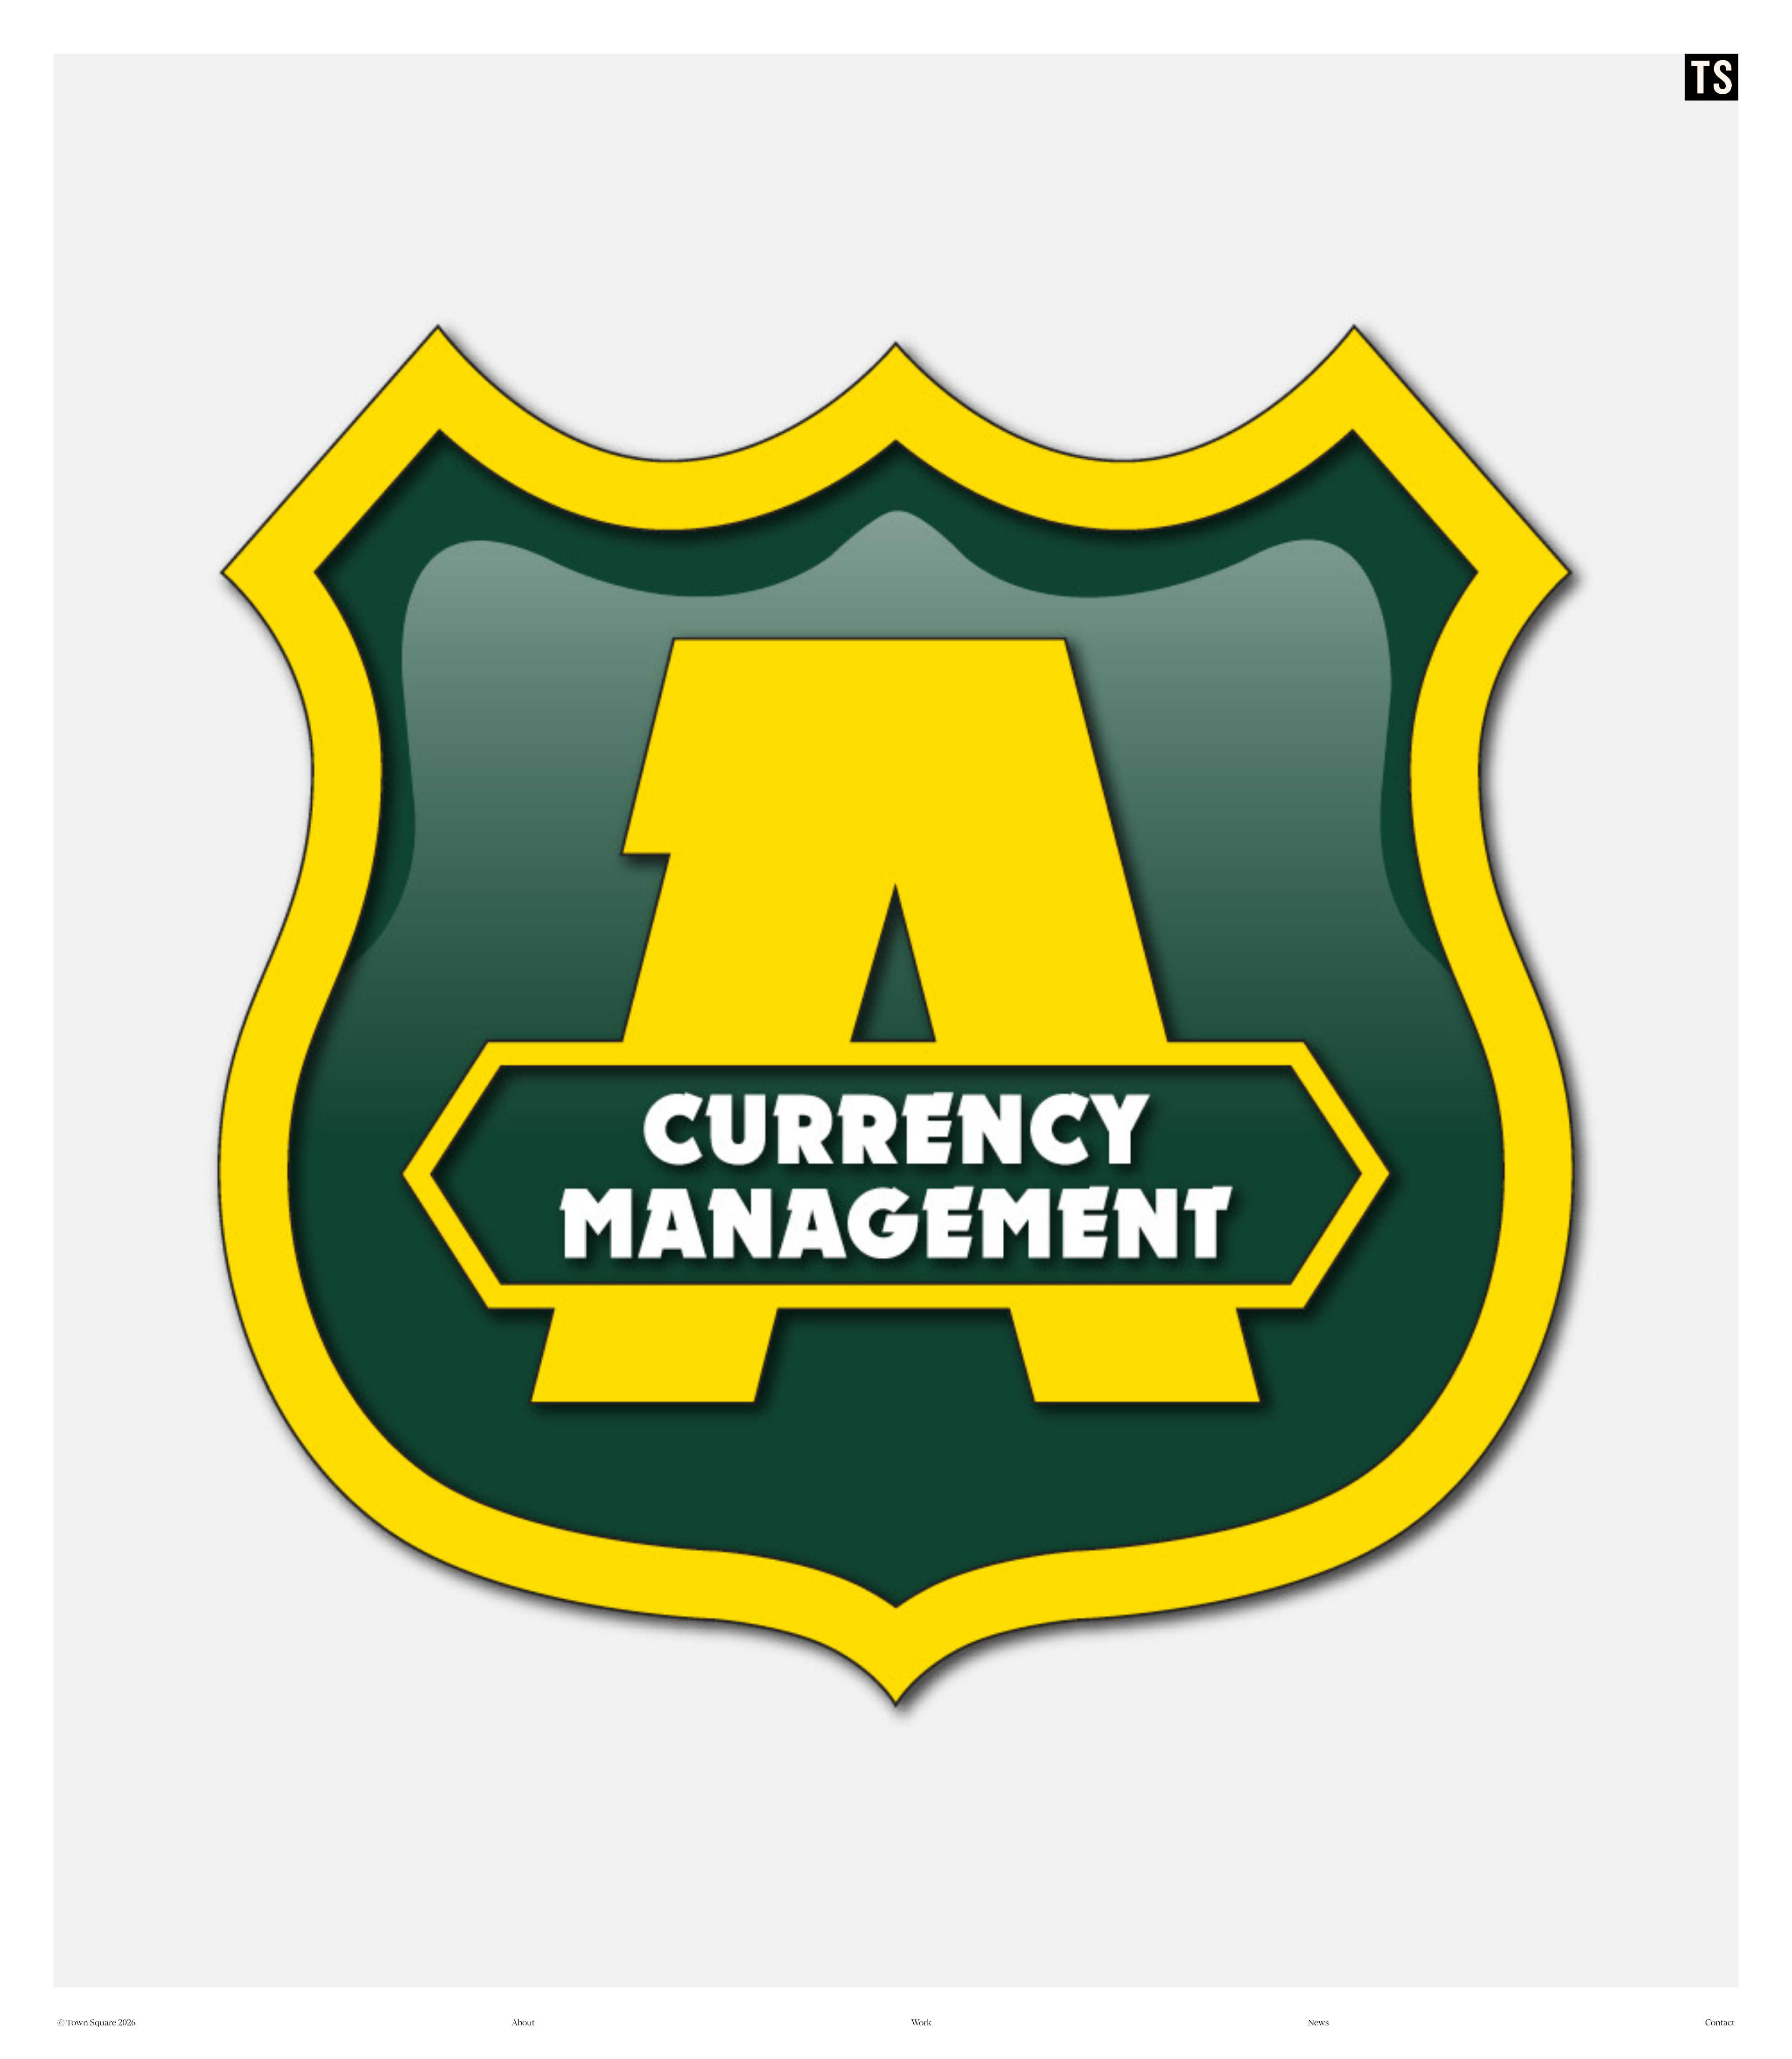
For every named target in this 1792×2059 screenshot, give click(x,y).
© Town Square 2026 (96, 2023)
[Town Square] (1711, 77)
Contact (1720, 2023)
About (523, 2023)
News (1318, 2023)
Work (921, 2023)
